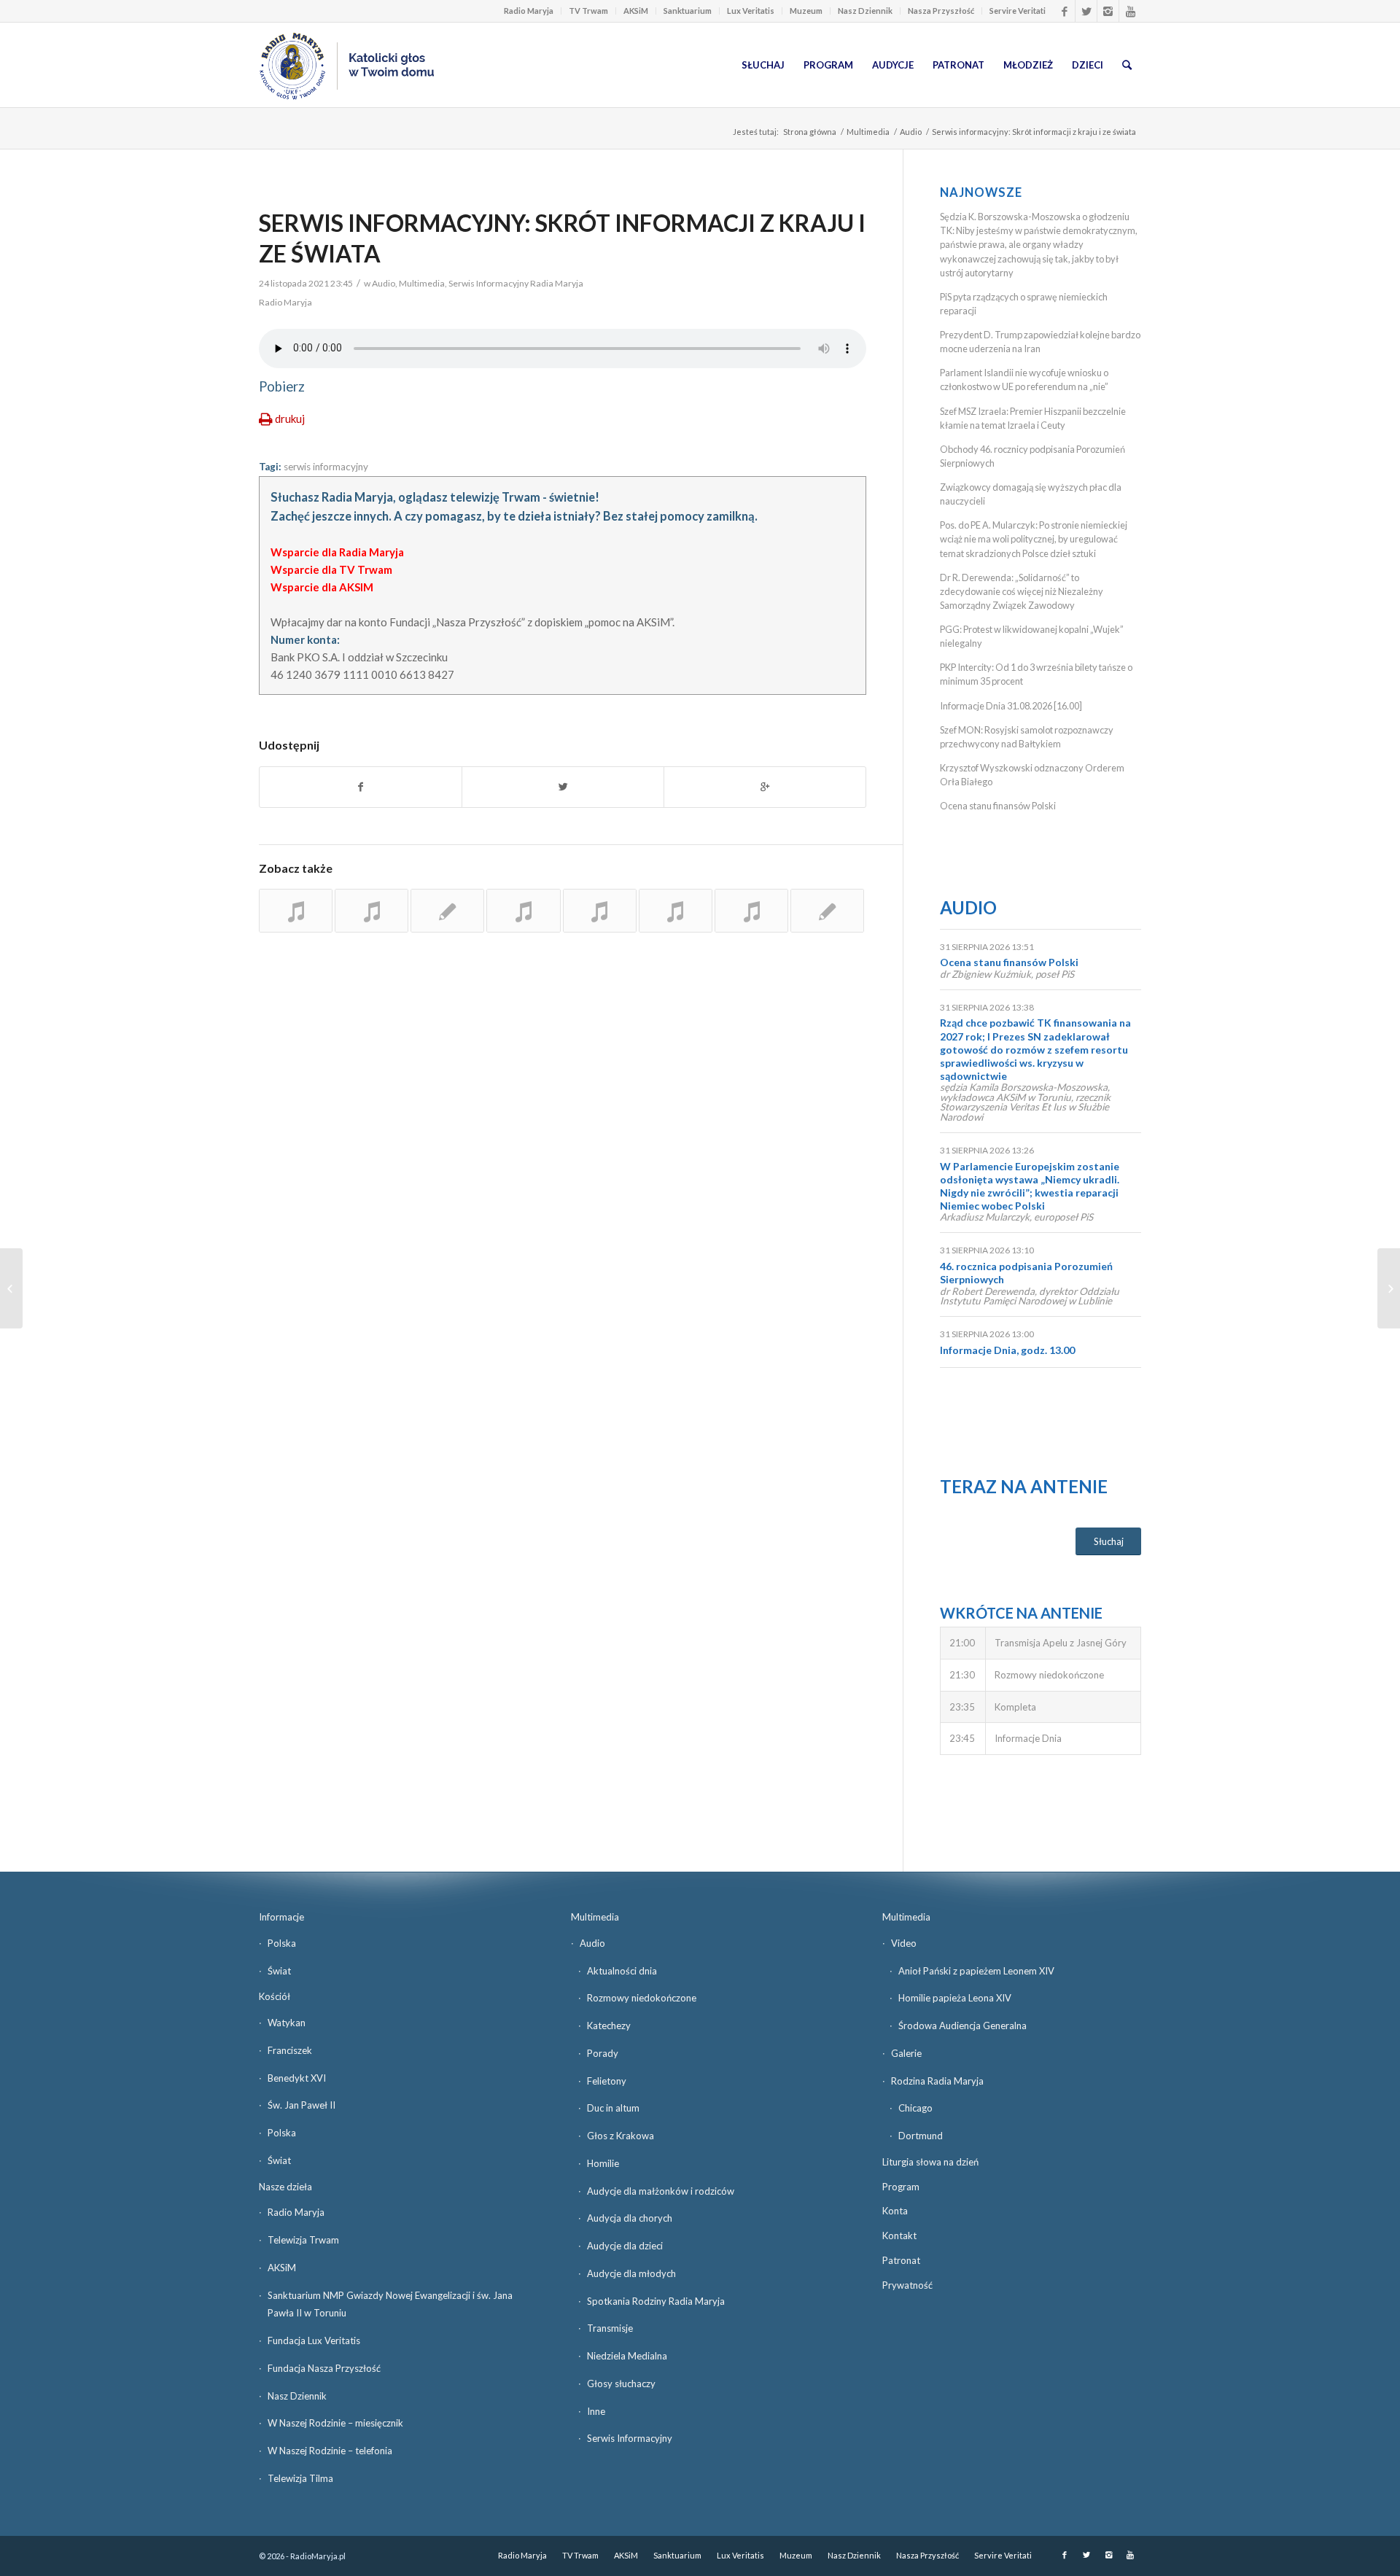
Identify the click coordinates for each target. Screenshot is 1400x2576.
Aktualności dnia (622, 1971)
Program (901, 2187)
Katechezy (609, 2026)
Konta (895, 2211)
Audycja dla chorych (630, 2218)
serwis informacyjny (326, 467)
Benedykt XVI (297, 2078)
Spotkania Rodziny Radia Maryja (656, 2301)
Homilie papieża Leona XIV (955, 1998)
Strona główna (810, 132)
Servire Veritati (1018, 11)
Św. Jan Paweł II (302, 2105)
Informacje (281, 1917)
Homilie (603, 2163)
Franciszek (290, 2050)
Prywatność (907, 2285)
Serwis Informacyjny (630, 2438)
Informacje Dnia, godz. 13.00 (1007, 1350)
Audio (911, 132)
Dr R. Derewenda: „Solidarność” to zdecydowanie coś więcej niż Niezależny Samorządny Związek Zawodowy (1022, 591)
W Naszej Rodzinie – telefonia (330, 2451)
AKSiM (636, 11)
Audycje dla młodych (631, 2273)
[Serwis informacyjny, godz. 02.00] (676, 911)
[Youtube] (1130, 11)
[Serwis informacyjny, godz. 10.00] (296, 911)
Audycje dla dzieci (625, 2246)
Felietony (607, 2081)
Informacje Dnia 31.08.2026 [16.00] (1011, 706)
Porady (603, 2053)
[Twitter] (1086, 11)
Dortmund (921, 2136)
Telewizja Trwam (303, 2240)
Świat (279, 1971)
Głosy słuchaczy (621, 2384)
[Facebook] (1064, 11)
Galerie (906, 2053)
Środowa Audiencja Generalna (962, 2026)
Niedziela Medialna (627, 2356)
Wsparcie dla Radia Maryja (337, 552)
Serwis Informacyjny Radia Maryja (516, 283)
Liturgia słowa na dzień (930, 2162)
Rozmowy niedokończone (642, 1998)
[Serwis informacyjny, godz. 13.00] (447, 911)
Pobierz (282, 386)
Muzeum (806, 11)
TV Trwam (588, 11)
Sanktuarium (688, 11)
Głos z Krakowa (621, 2136)
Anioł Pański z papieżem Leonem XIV (976, 1971)
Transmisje (610, 2328)
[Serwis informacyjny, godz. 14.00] (751, 911)
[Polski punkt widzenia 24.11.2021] (11, 1288)
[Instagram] (1108, 11)
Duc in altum (613, 2108)
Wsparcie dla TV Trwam (331, 569)
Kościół (275, 1996)
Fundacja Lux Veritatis (314, 2340)
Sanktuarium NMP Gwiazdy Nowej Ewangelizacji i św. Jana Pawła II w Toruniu (390, 2304)
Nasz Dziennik (865, 11)
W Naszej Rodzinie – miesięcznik (335, 2423)
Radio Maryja (529, 11)
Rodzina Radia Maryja (937, 2081)
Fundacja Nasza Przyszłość (324, 2368)
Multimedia (868, 132)
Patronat (901, 2260)
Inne (596, 2411)
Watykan (287, 2023)
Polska (282, 1943)
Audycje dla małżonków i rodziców (661, 2191)
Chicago (915, 2108)
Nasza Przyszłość (941, 11)
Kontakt (899, 2235)
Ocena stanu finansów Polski (998, 806)
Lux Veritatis (751, 11)
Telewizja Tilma (300, 2478)
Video (904, 1943)
